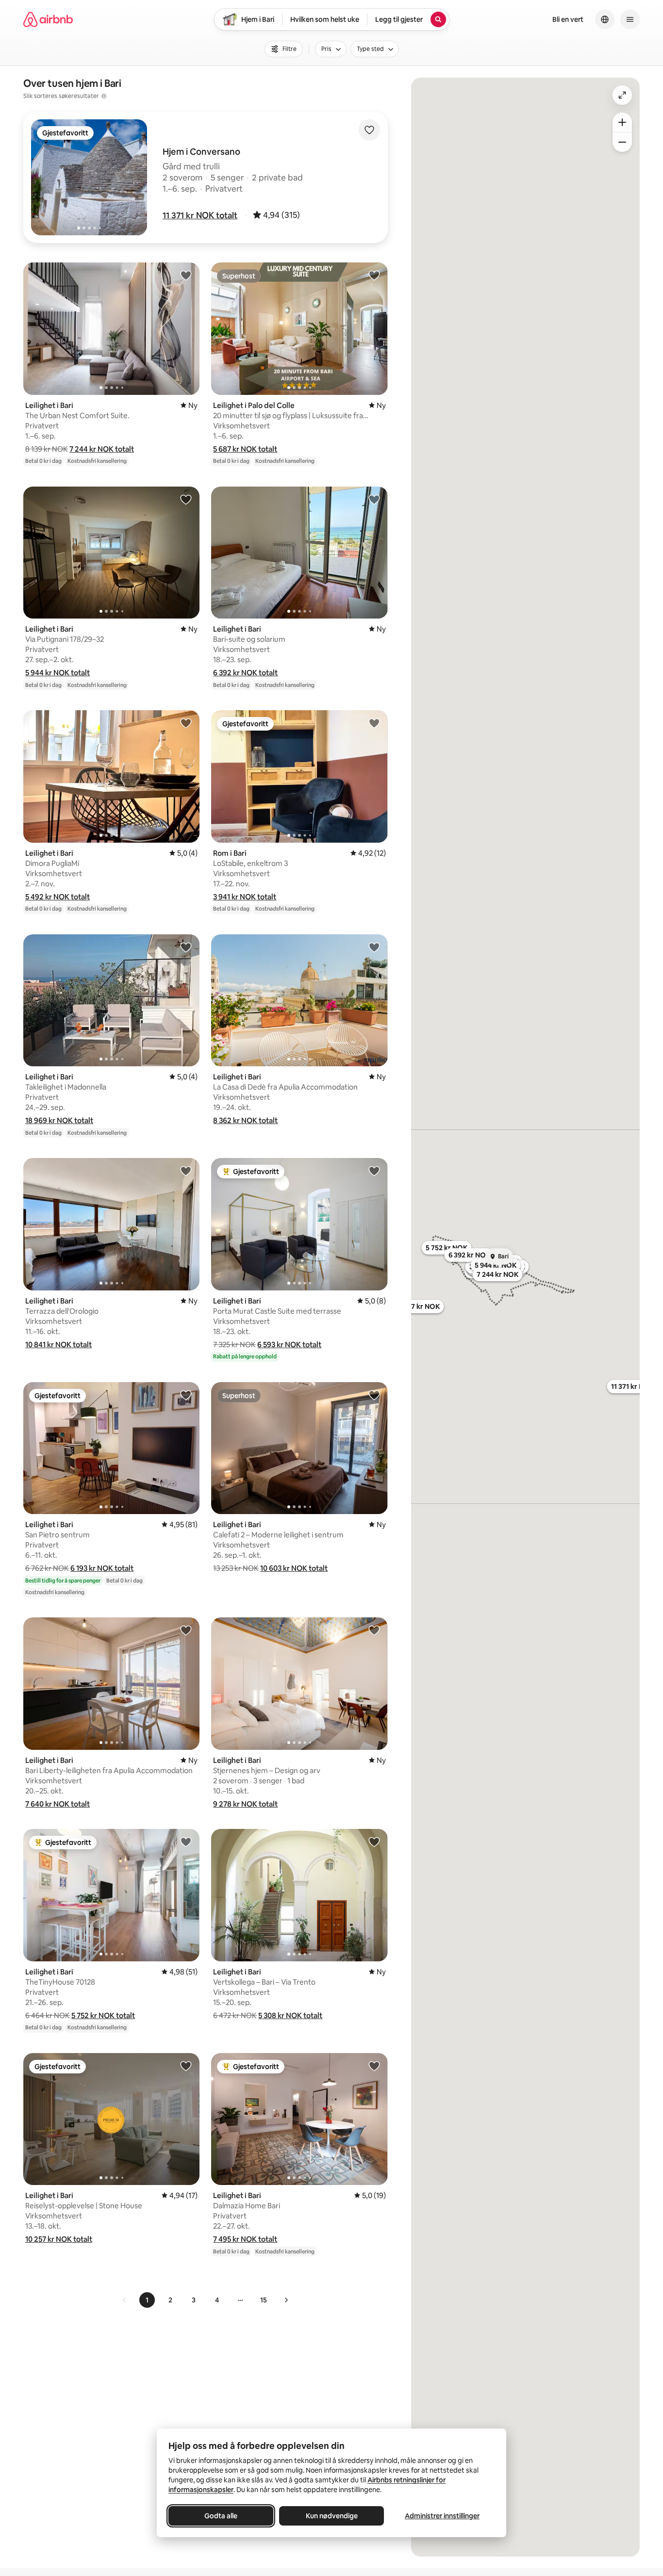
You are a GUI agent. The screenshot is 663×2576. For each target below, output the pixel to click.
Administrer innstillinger (442, 2516)
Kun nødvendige (332, 2516)
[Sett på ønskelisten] (369, 130)
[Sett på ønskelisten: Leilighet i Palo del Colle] (374, 275)
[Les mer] (104, 96)
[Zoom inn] (622, 122)
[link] (125, 2300)
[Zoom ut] (622, 142)
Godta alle (221, 2516)
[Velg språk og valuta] (605, 19)
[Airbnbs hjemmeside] (48, 19)
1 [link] (147, 2300)
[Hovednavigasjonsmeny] (630, 19)
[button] (200, 215)
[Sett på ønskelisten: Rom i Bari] (374, 723)
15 (264, 2300)
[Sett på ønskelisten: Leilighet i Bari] (186, 275)
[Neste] (286, 2300)
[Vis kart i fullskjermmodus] (622, 95)
